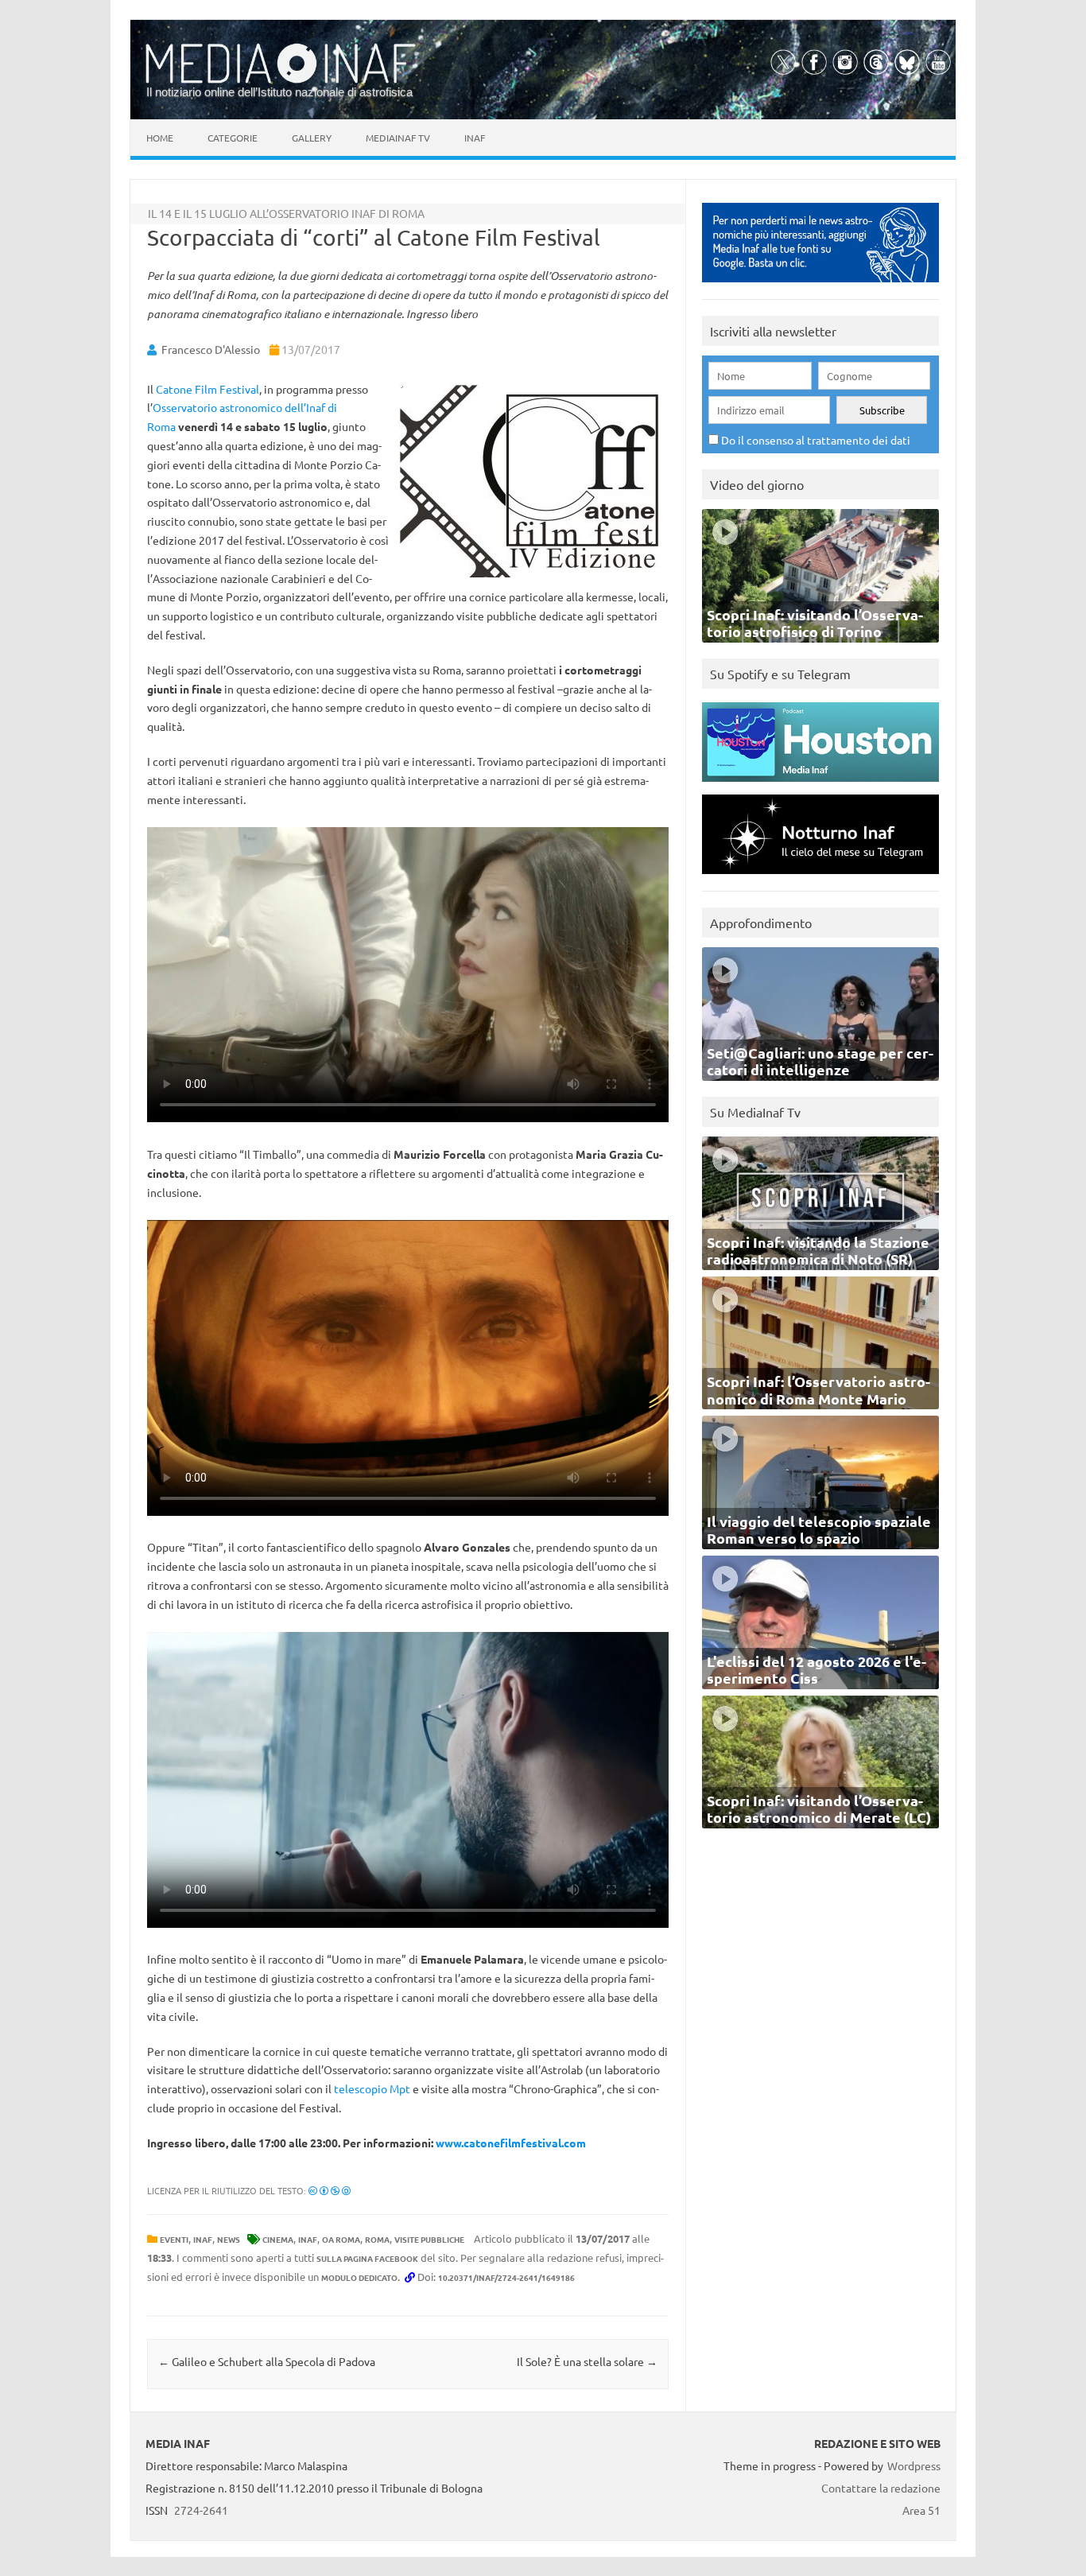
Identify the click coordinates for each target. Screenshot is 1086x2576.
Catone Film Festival (208, 389)
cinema (278, 2239)
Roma (377, 2239)
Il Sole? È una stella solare (587, 2361)
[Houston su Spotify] (820, 785)
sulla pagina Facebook (367, 2258)
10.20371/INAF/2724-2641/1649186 (506, 2277)
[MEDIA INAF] (281, 80)
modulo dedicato (359, 2277)
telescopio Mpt (372, 2088)
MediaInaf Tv (398, 138)
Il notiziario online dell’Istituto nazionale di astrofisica (279, 92)
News (229, 2239)
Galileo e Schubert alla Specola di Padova (267, 2361)
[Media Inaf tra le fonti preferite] (820, 286)
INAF (203, 2239)
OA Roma (341, 2239)
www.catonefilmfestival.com (511, 2143)
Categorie (233, 138)
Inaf (475, 138)
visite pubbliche (429, 2239)
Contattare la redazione (881, 2488)
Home (160, 138)
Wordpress (914, 2465)
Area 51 (921, 2510)
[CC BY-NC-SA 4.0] (330, 2190)
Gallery (312, 138)
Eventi (174, 2239)
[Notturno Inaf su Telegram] (820, 878)
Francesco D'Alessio (211, 349)
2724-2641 (201, 2510)
